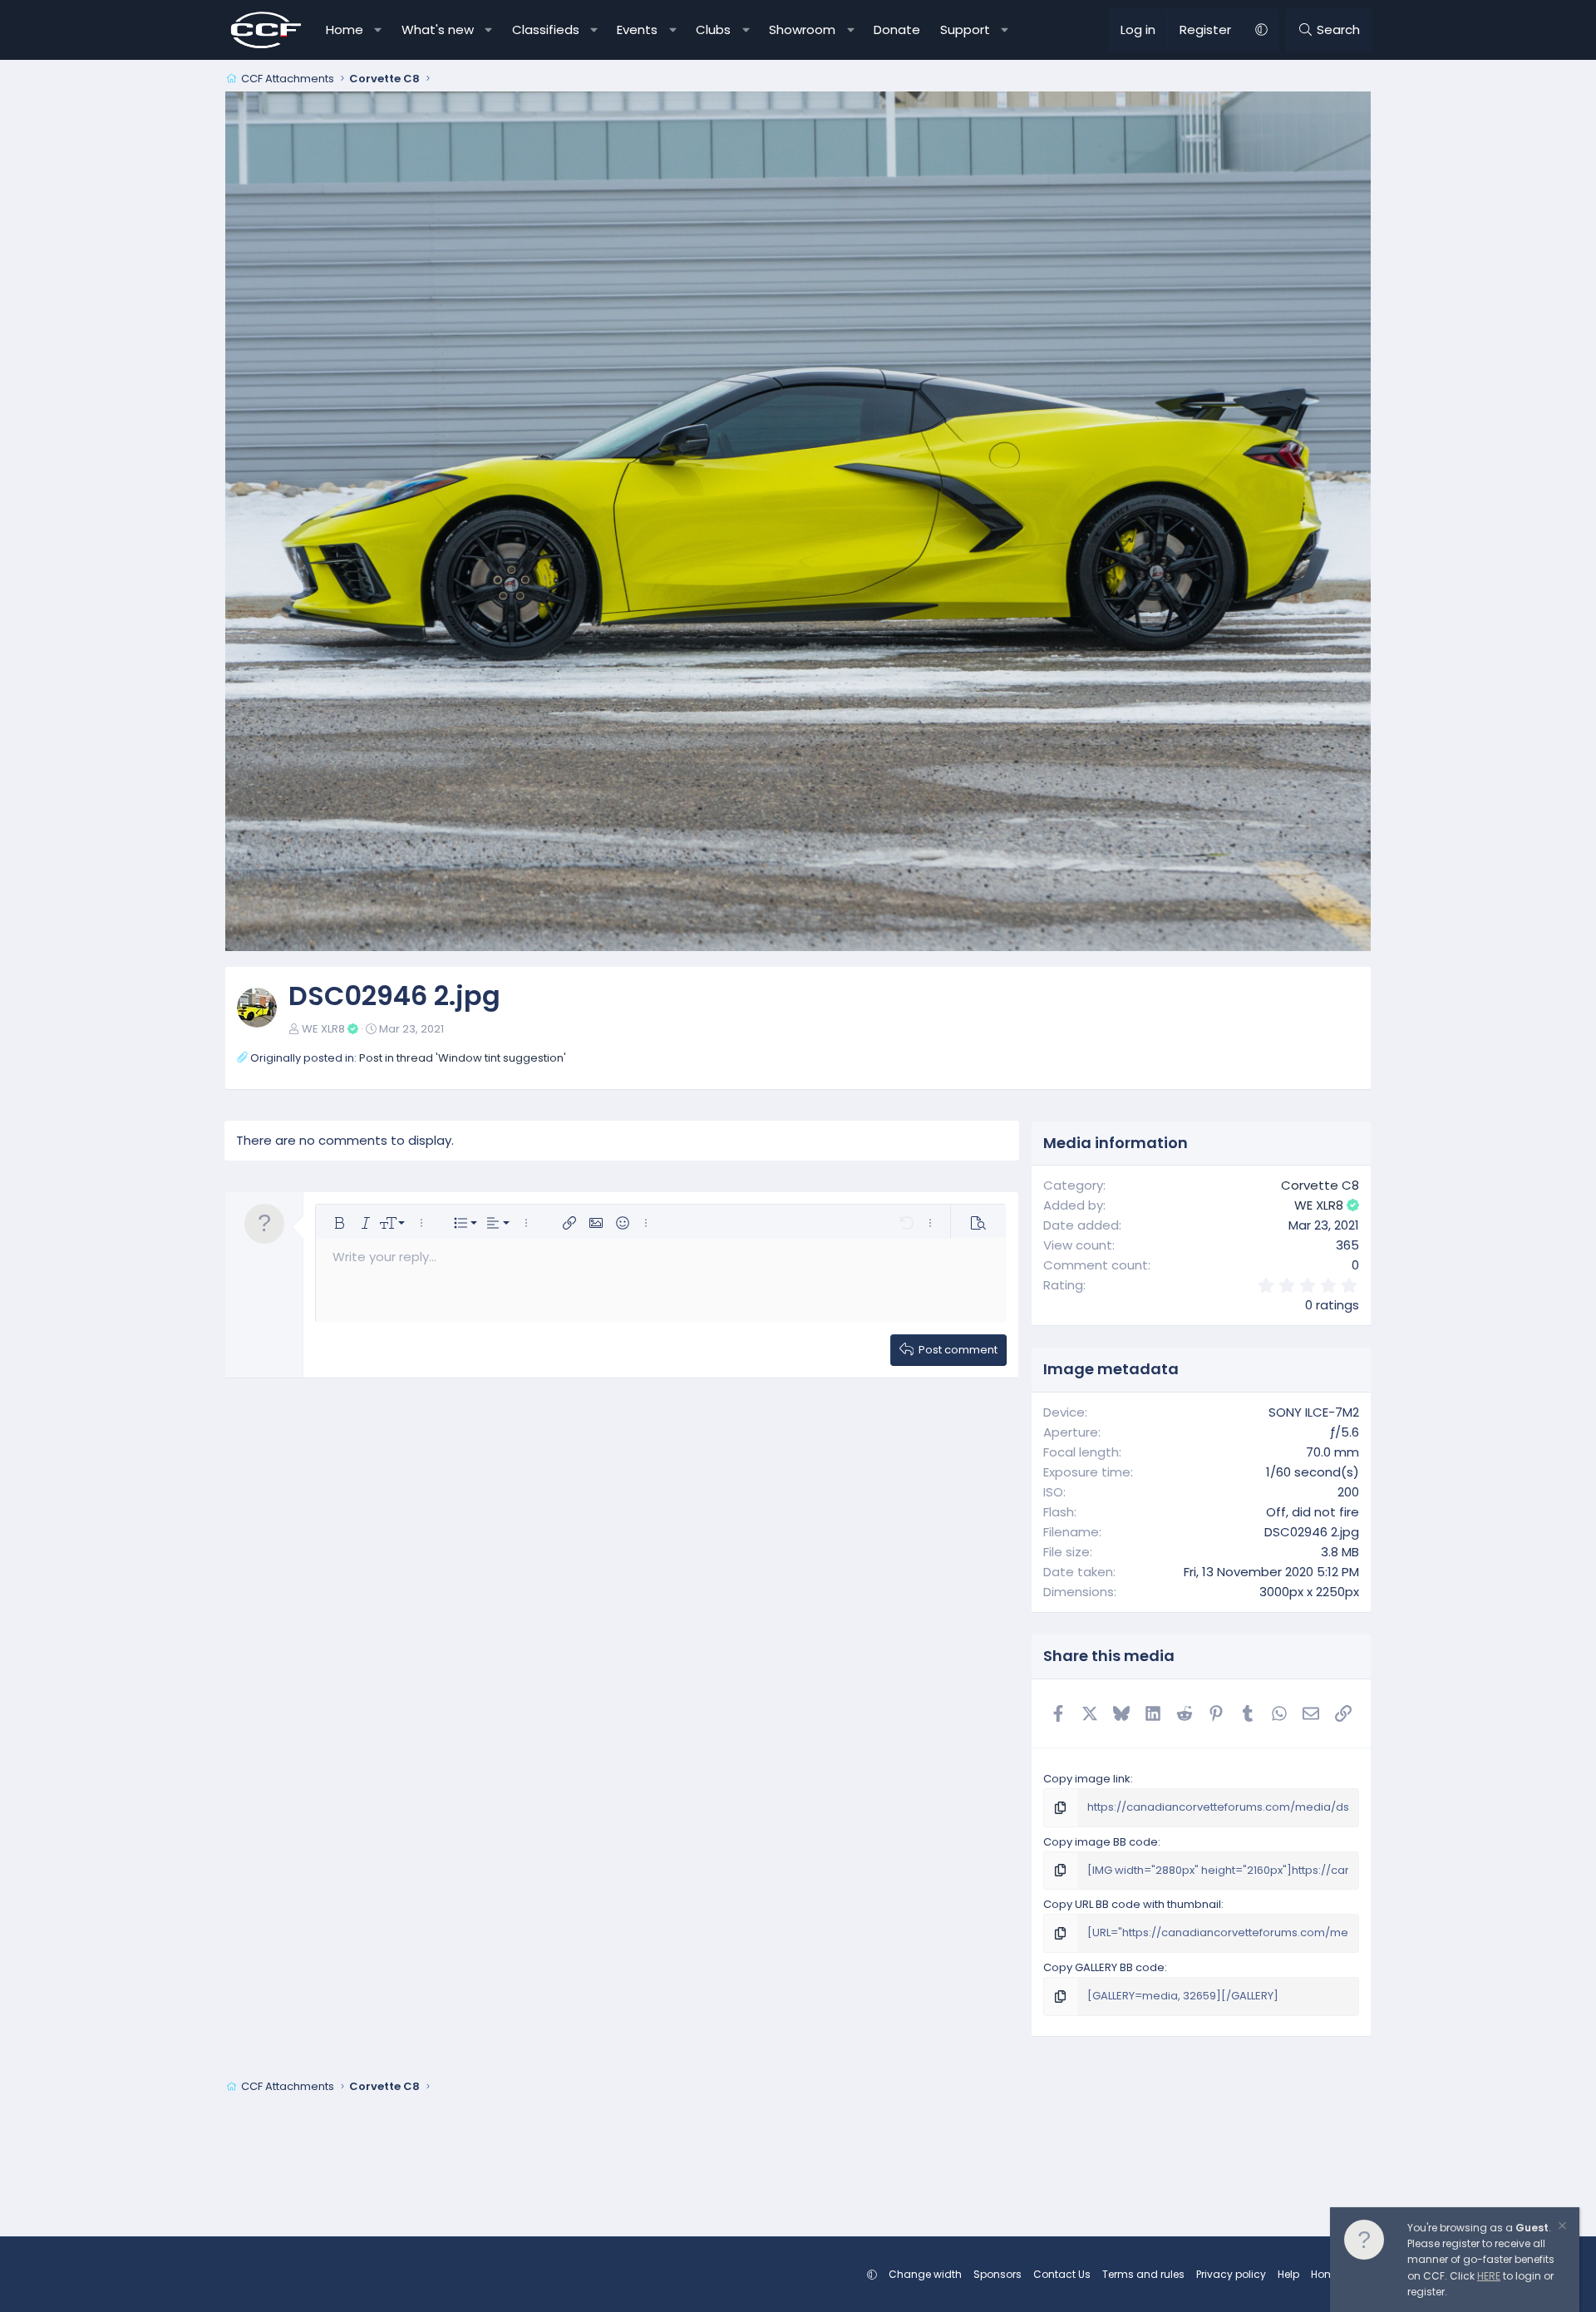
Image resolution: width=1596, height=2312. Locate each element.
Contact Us (1062, 2274)
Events (637, 30)
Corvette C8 (1320, 1185)
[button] (379, 30)
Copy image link (1087, 1779)
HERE (1489, 2276)
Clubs (713, 30)
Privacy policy (1231, 2274)
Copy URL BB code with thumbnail (1132, 1904)
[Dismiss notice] (1561, 2228)
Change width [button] (925, 2274)
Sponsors (997, 2274)
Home (345, 30)
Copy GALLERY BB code (1104, 1967)
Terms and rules (1143, 2274)
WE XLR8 (323, 1029)
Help (1288, 2274)
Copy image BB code (1101, 1842)
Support (965, 30)
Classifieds (546, 30)
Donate (897, 30)
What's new (438, 30)
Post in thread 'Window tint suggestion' (463, 1058)
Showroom (802, 30)
